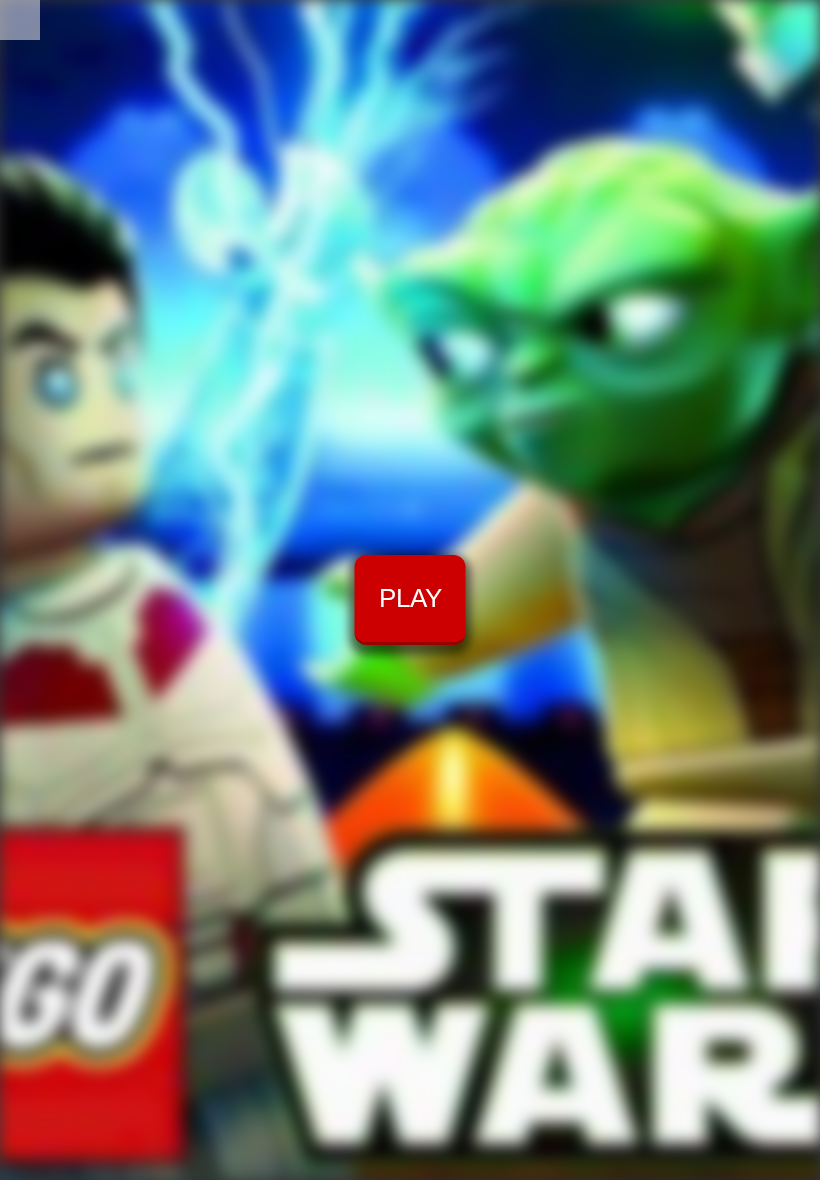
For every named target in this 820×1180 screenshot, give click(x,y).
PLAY (410, 598)
